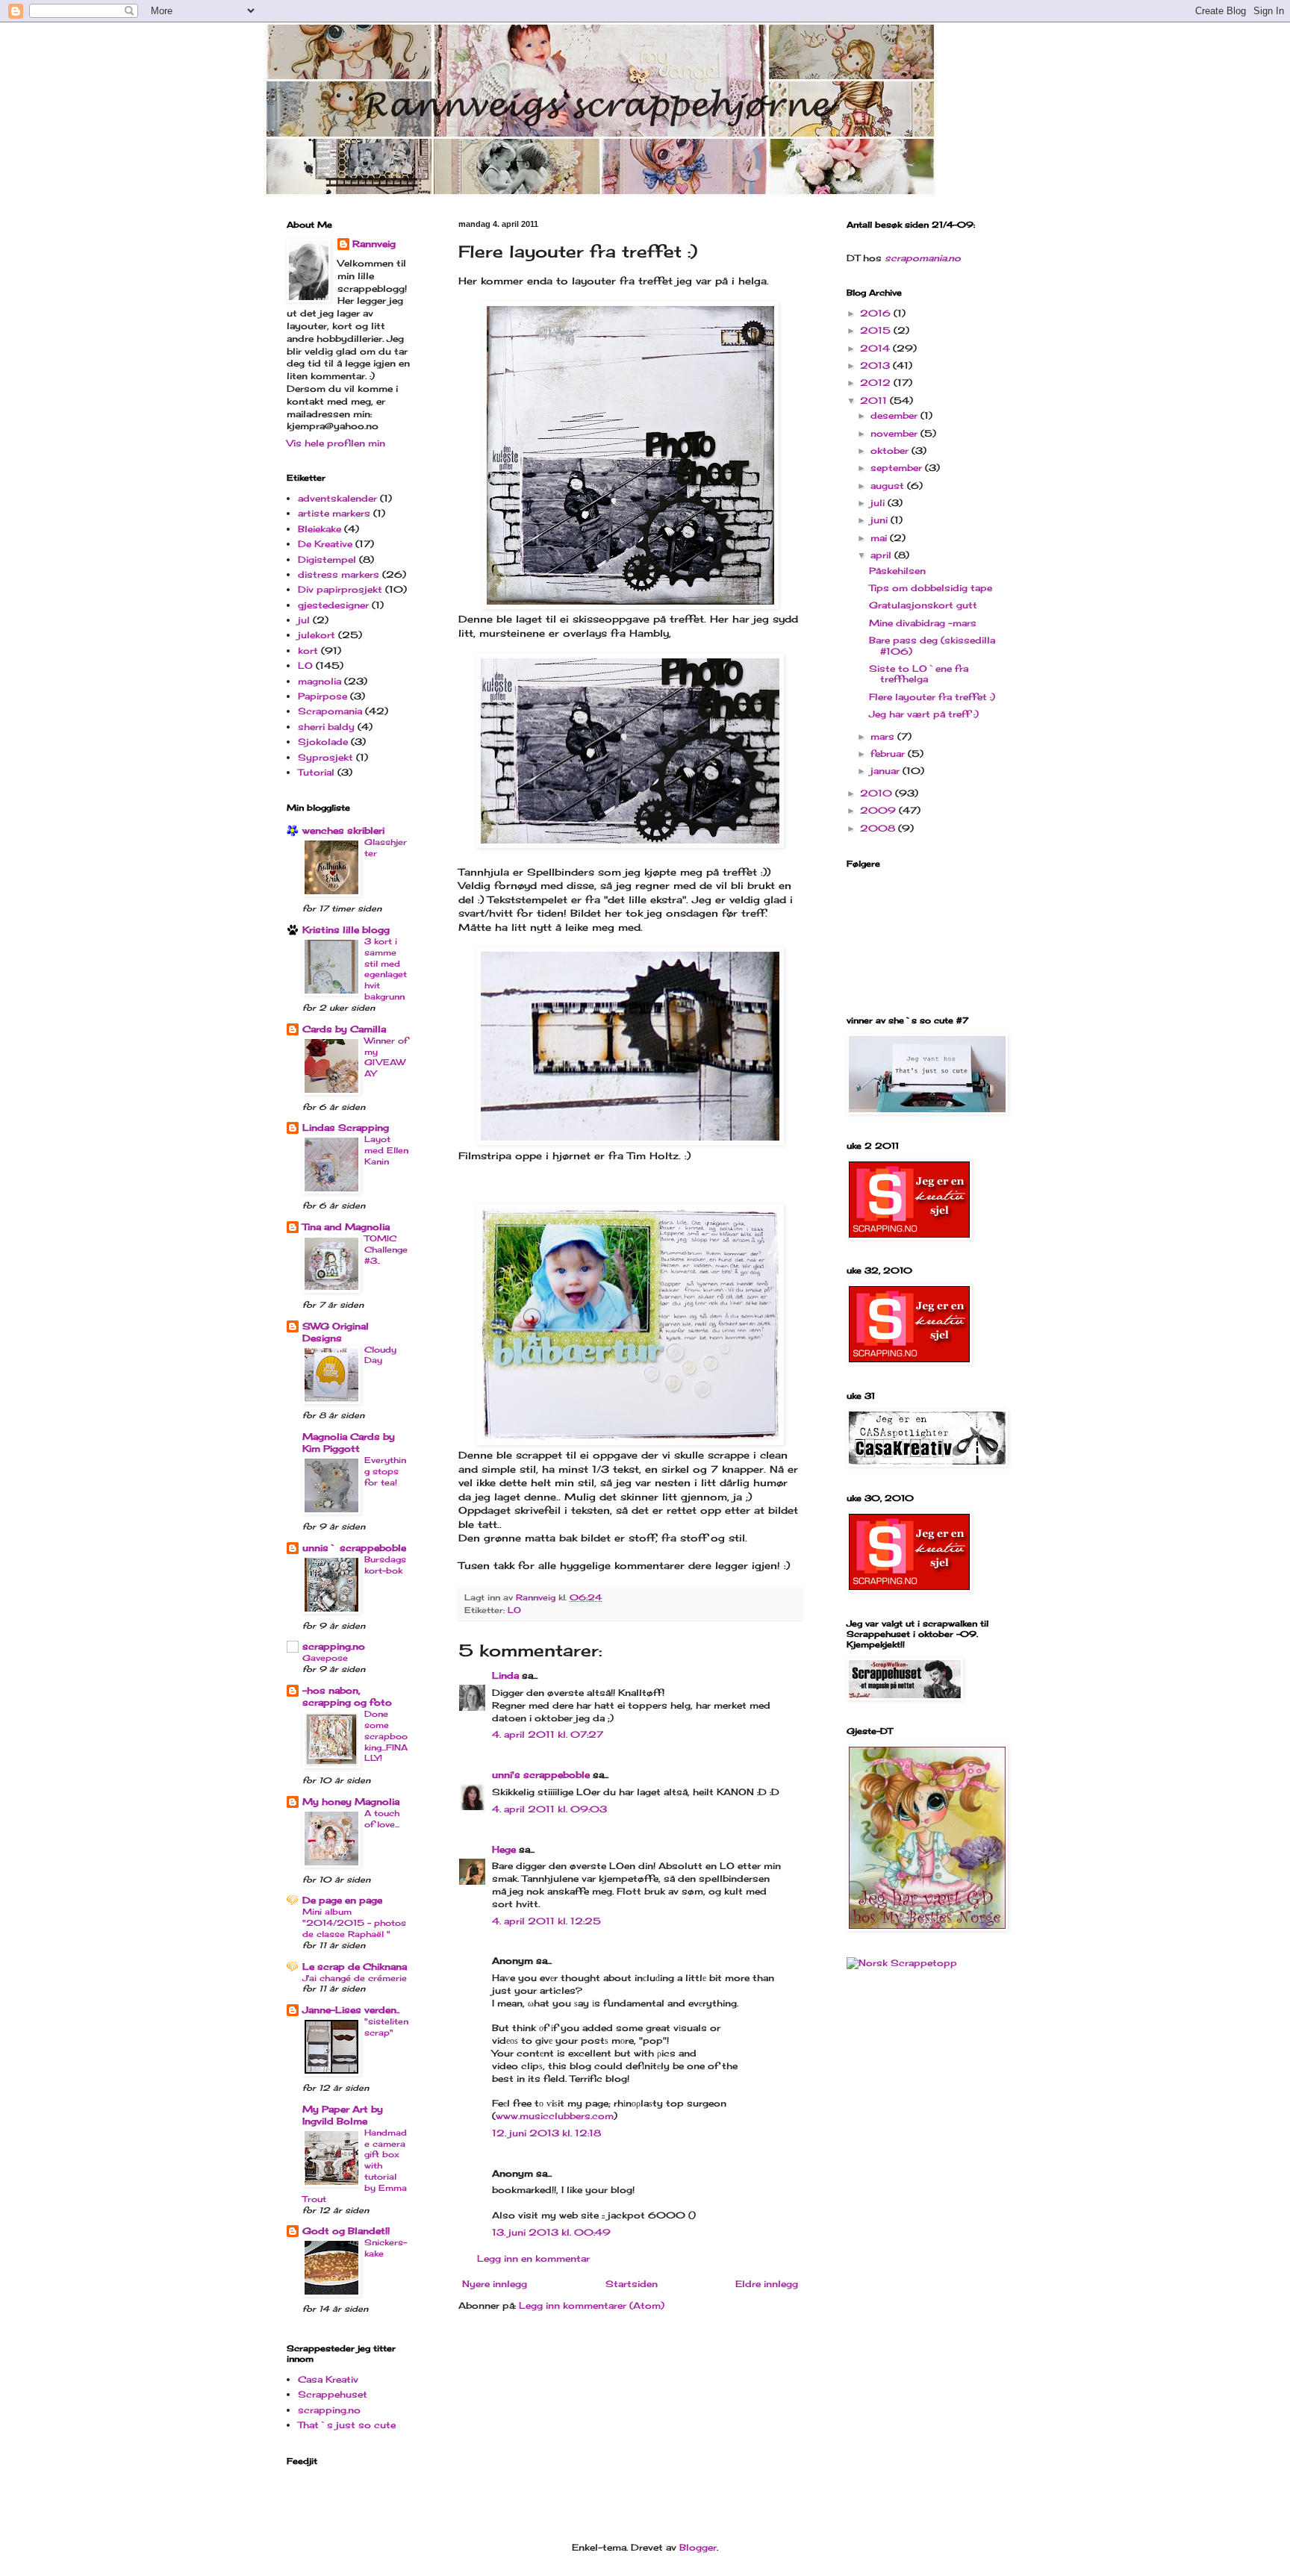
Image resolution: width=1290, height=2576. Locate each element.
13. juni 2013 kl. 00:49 (551, 2232)
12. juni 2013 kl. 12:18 (546, 2133)
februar (889, 754)
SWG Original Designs (336, 1332)
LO (514, 1610)
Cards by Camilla (344, 1029)
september (898, 468)
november (895, 433)
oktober (891, 450)
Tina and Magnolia (346, 1227)
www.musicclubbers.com (555, 2116)
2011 (875, 400)
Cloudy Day (380, 1355)
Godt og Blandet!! (346, 2231)
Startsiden (632, 2284)
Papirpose (322, 696)
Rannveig (374, 244)
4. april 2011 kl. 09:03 (549, 1809)
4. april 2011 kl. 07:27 (548, 1734)
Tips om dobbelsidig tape (931, 588)
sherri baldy (326, 727)
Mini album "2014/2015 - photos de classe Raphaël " (354, 1923)
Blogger (698, 2547)
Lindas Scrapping (346, 1128)
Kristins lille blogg (346, 930)
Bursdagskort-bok (385, 1565)
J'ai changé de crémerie (355, 1978)
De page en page (342, 1900)
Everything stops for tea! (385, 1471)
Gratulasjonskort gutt (923, 605)
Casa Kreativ (328, 2379)
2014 (876, 348)
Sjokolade (323, 742)
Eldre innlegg (767, 2284)
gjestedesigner (333, 605)
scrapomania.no (923, 258)
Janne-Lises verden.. (351, 2010)
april (882, 555)
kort (308, 651)
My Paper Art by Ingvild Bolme (343, 2115)
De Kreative (325, 544)
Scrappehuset (333, 2394)
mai (880, 538)
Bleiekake (320, 529)
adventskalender (337, 498)
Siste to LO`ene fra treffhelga (919, 674)
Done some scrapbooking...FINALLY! (386, 1736)
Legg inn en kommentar (533, 2258)
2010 (878, 793)
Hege (504, 1849)
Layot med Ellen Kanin (386, 1150)
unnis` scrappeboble (354, 1548)
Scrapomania (330, 711)
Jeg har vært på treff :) (924, 714)
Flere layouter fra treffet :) (932, 697)
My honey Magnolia (351, 1802)
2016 (877, 313)
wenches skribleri (343, 830)
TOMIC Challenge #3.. (386, 1250)
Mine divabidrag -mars (923, 623)
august (889, 486)
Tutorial (316, 772)
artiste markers (334, 513)
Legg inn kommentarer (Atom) (592, 2305)
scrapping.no (334, 1646)
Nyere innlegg (495, 2284)
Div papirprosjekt (340, 589)
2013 (876, 365)
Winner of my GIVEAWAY (386, 1057)
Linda (505, 1675)
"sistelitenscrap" (386, 2027)
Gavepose (325, 1658)
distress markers (339, 574)
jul (304, 620)
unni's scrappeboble (541, 1775)
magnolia (320, 681)
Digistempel (327, 559)
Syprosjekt (325, 757)
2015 (877, 330)
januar (887, 771)
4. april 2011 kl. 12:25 (546, 1921)
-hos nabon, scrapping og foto (347, 1696)
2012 (877, 383)
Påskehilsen (897, 571)
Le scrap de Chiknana (355, 1967)
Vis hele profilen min (336, 443)
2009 (879, 810)
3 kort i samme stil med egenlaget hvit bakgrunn (386, 969)
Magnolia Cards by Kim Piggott (349, 1443)
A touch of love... (382, 1819)
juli (879, 503)
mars (884, 736)
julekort (317, 635)
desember (895, 415)
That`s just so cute (347, 2425)
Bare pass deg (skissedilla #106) (932, 645)
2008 (879, 828)
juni (881, 520)
